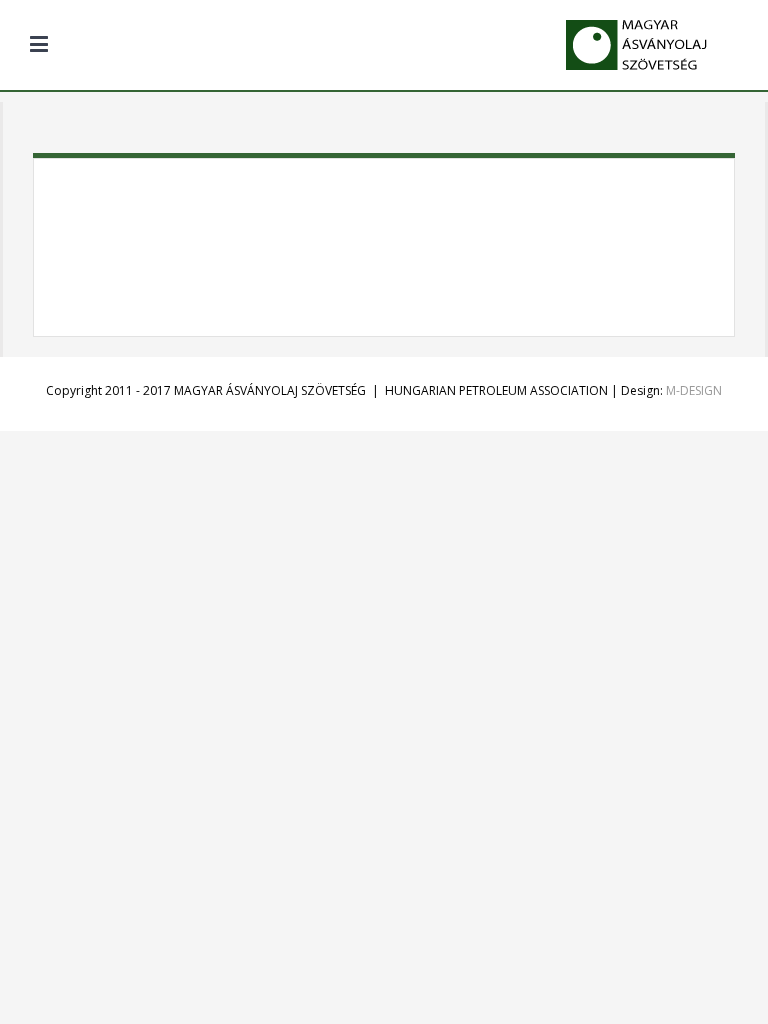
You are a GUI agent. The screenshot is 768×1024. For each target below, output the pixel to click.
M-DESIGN (694, 390)
